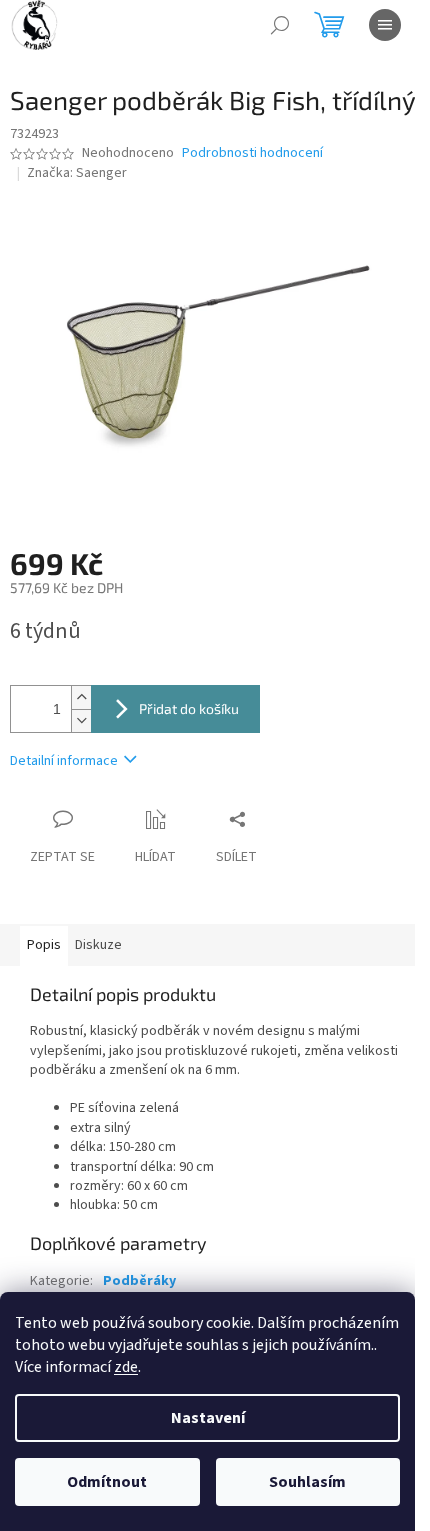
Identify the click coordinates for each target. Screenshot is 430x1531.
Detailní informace (64, 761)
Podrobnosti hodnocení (252, 153)
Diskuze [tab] (98, 945)
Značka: (77, 173)
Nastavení (208, 1418)
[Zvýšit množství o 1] (81, 697)
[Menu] (385, 25)
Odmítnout (107, 1482)
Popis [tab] (44, 945)
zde (126, 1367)
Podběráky (139, 1281)
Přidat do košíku (189, 708)
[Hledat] (280, 25)
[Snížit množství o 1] (81, 720)
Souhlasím (307, 1482)
